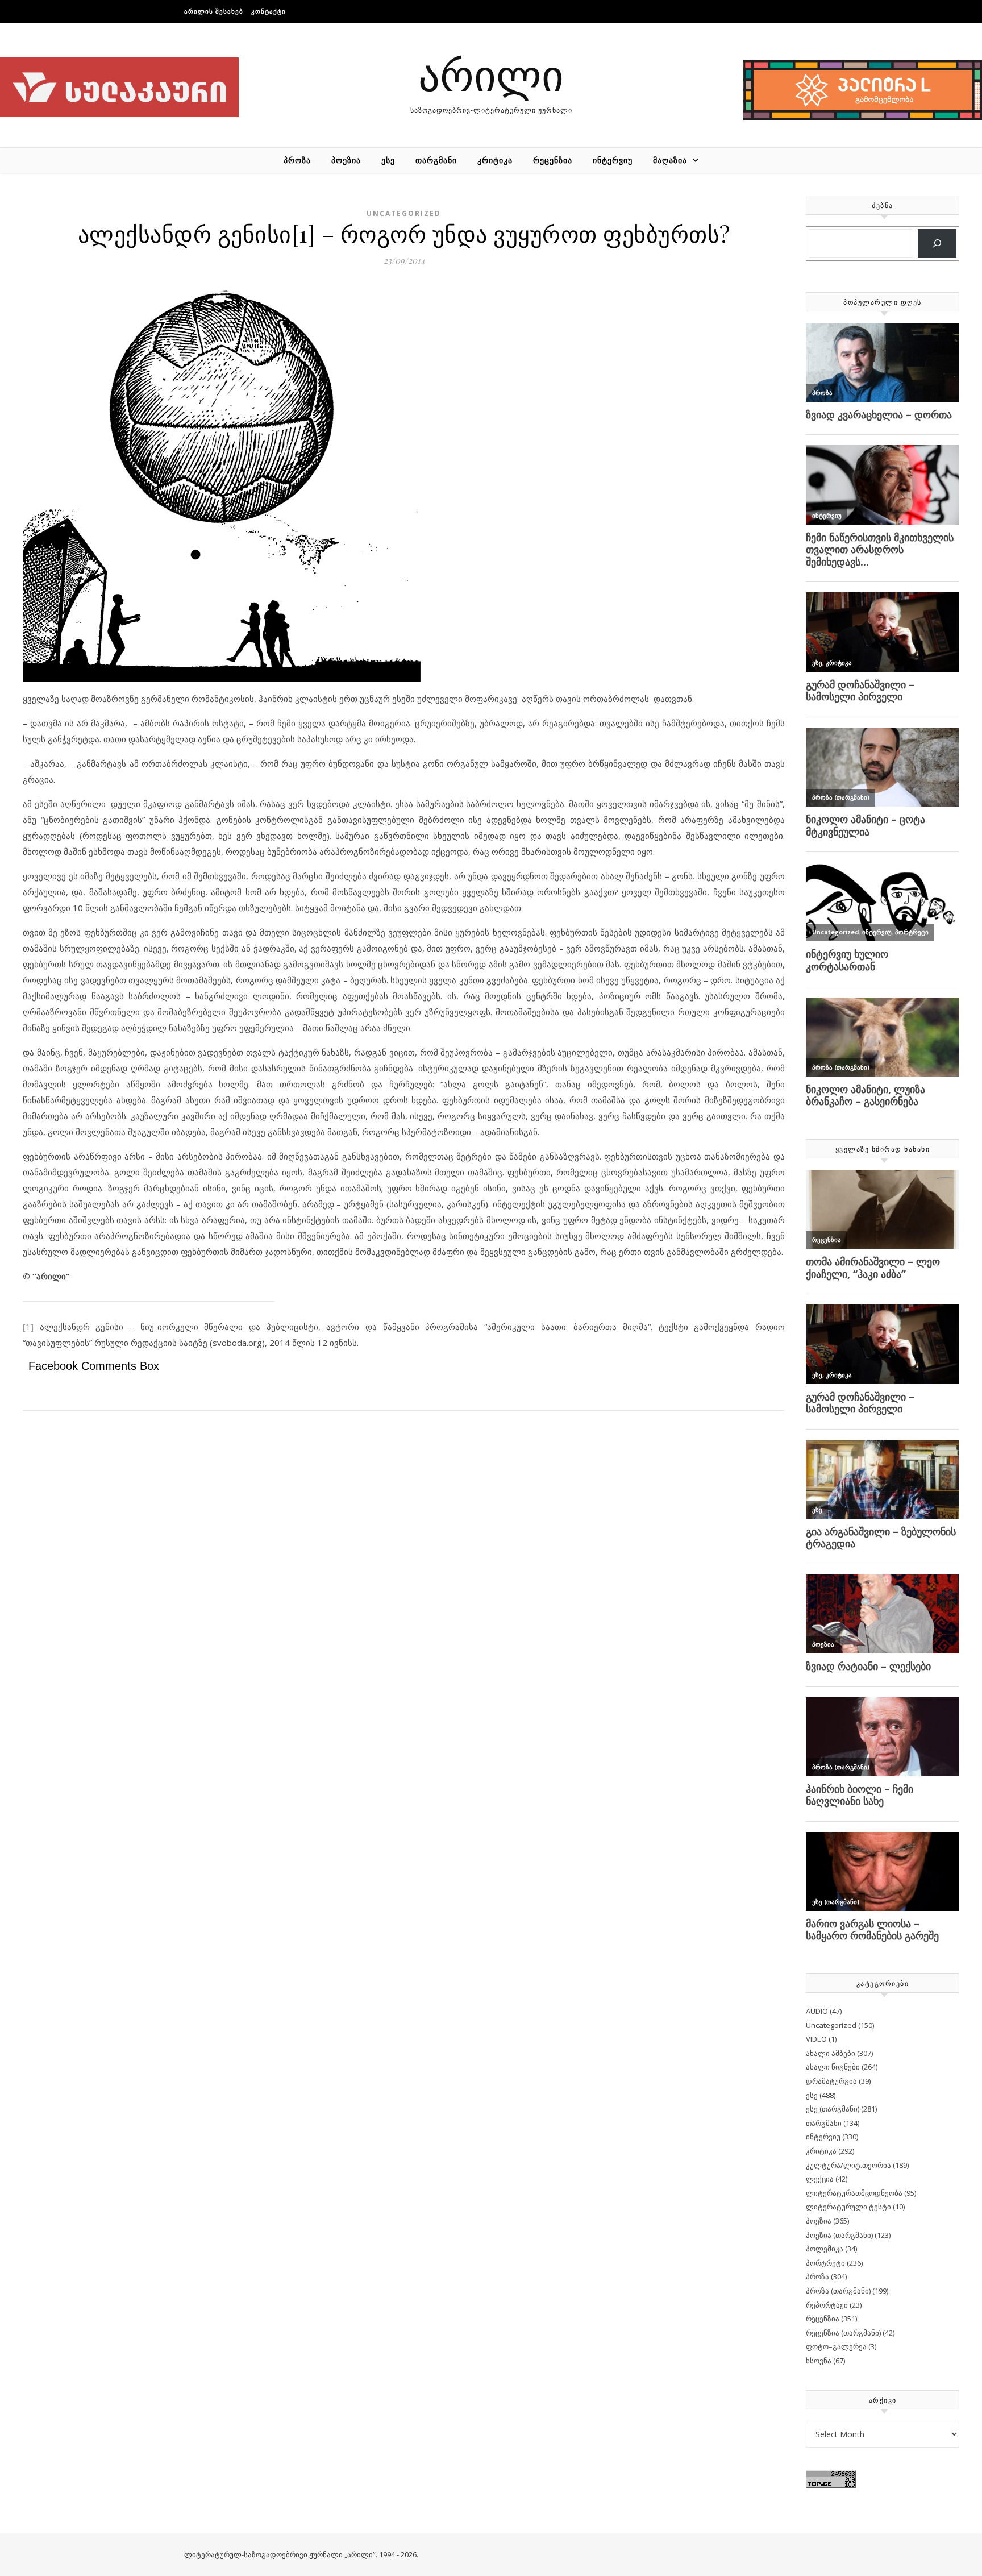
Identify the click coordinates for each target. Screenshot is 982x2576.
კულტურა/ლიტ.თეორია (848, 2165)
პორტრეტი (825, 2263)
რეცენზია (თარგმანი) (843, 2333)
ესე (388, 160)
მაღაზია (670, 160)
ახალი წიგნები (833, 2067)
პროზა (297, 160)
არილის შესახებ (214, 11)
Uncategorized (404, 213)
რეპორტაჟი (827, 2305)
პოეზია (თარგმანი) (839, 2235)
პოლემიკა (825, 2249)
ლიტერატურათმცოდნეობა (854, 2193)
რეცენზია (553, 160)
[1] (28, 1327)
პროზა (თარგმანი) (838, 2291)
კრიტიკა (495, 160)
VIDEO (816, 2039)
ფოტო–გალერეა (836, 2346)
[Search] (937, 244)
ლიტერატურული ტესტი (848, 2207)
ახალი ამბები (831, 2053)
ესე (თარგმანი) (833, 2109)
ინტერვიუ (613, 160)
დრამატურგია (831, 2081)
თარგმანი (436, 160)
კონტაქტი (269, 11)
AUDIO (817, 2011)
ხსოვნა (819, 2361)
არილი (491, 74)
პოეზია (346, 160)
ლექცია (820, 2179)
